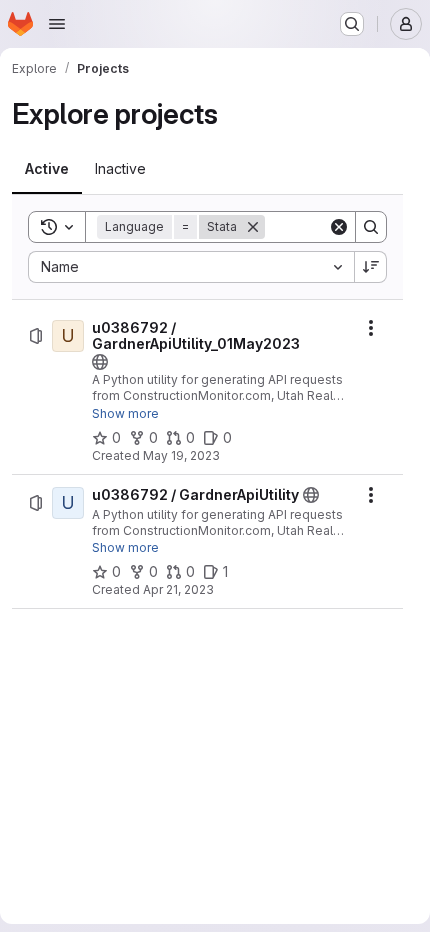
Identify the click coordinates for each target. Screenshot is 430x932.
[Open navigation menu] (57, 24)
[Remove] (253, 227)
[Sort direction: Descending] (371, 267)
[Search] (371, 227)
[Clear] (339, 227)
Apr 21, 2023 (178, 589)
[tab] (47, 169)
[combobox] (191, 267)
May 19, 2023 (181, 455)
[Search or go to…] (352, 24)
